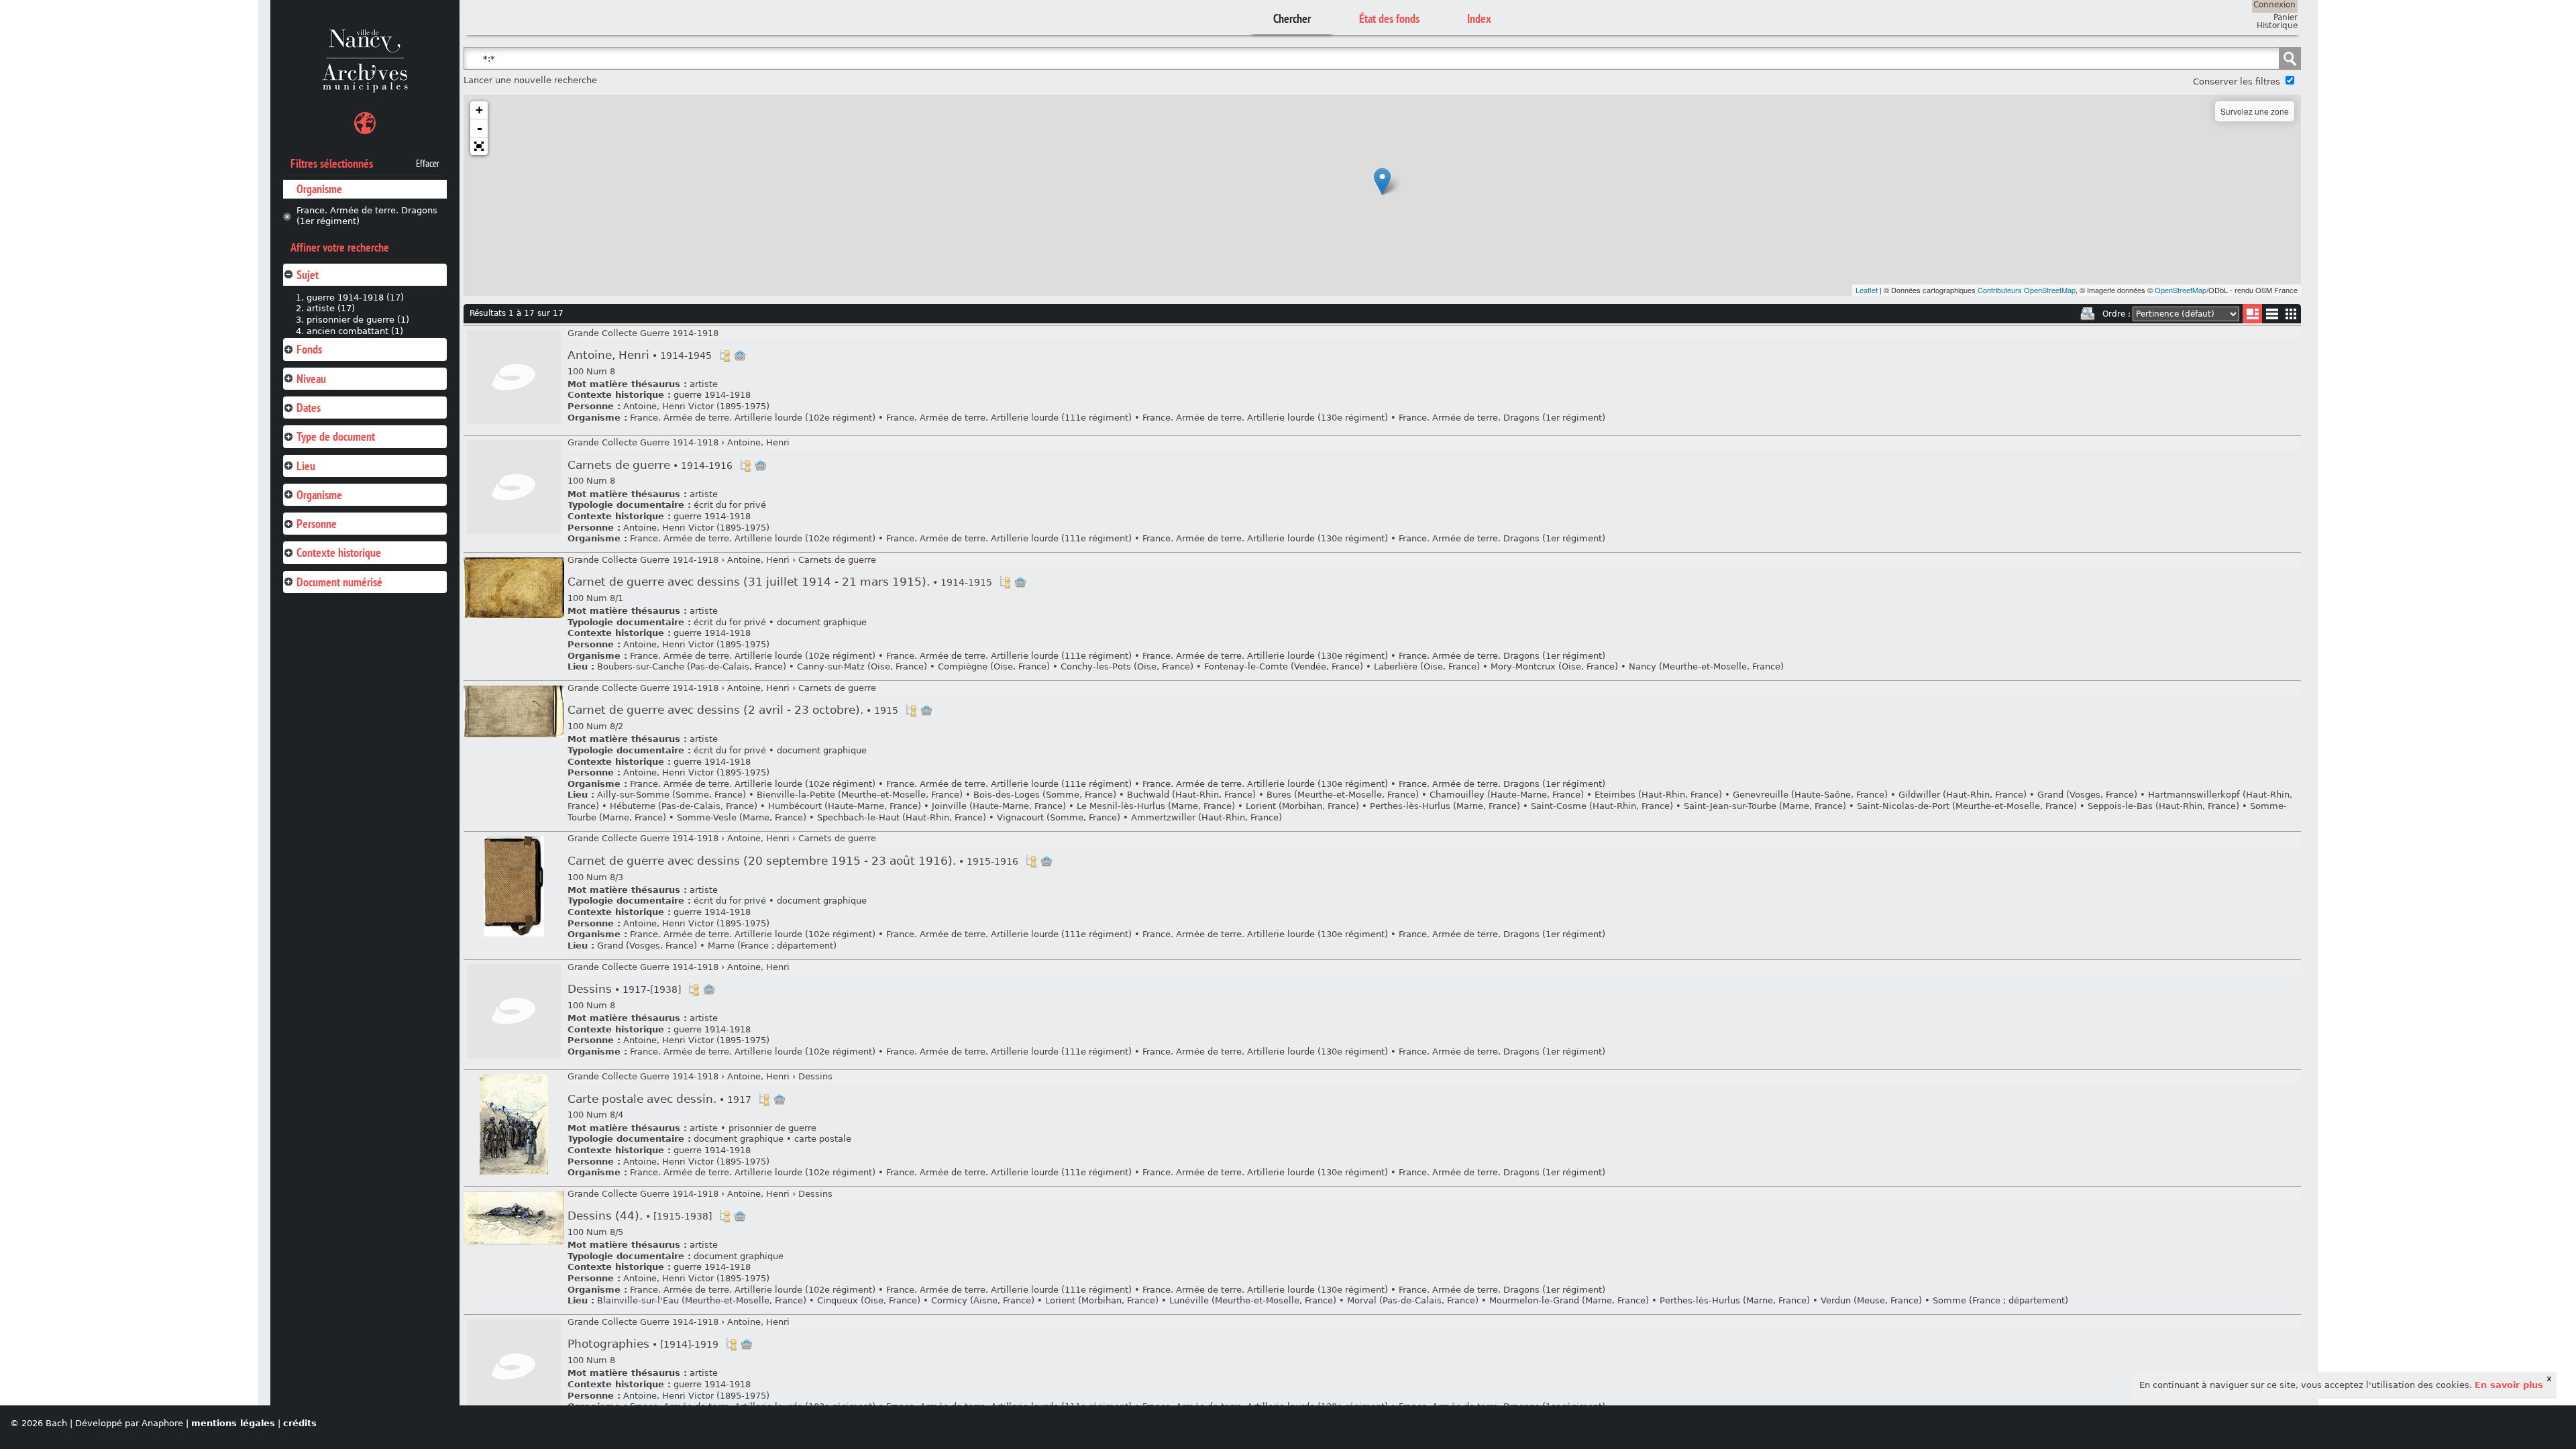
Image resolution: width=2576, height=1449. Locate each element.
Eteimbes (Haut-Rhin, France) (1658, 795)
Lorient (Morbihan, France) (1302, 806)
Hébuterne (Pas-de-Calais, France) (684, 806)
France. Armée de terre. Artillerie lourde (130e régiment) (1265, 418)
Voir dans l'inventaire (724, 356)
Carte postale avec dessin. (659, 1099)
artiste (704, 384)
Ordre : (2116, 314)
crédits (300, 1423)
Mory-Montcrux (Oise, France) (1554, 666)
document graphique (822, 622)
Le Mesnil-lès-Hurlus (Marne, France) (1156, 806)
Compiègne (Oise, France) (994, 666)
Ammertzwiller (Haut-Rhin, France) (1206, 817)
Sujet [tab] (308, 275)
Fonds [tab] (309, 349)
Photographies (643, 1344)
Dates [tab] (309, 408)
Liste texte (2272, 316)
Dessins (624, 989)
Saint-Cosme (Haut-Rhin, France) (1602, 806)
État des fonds (1389, 18)
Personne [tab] (317, 524)
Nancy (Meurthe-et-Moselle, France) (1706, 666)
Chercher (1292, 18)
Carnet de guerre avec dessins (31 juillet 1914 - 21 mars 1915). (780, 582)
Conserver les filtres (2237, 82)
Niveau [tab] (311, 379)
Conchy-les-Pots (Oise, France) (1127, 666)
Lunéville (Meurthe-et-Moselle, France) (1253, 1300)
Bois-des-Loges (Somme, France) (1045, 795)
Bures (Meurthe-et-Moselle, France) (1343, 795)
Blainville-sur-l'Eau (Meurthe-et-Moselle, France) (702, 1300)
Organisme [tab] (319, 495)
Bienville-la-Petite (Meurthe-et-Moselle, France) (860, 795)
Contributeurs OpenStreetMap (2027, 290)
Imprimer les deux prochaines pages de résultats (2088, 314)
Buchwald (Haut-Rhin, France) (1191, 795)
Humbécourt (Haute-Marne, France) (845, 806)
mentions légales (233, 1423)
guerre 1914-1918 (712, 395)
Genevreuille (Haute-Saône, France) (1810, 795)
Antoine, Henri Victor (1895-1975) (696, 406)
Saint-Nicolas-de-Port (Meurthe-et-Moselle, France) (1967, 806)
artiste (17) (331, 308)
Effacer (428, 164)
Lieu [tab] (306, 466)
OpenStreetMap (2181, 290)
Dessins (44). (640, 1216)
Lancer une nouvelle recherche (530, 80)
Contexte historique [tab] (339, 552)
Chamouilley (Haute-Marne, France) (1507, 795)
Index (1479, 18)
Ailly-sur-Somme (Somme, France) (672, 795)
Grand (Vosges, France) (2087, 795)
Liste (2252, 314)
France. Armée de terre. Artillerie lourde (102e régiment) (754, 418)
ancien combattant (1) (355, 331)
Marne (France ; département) (772, 946)
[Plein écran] (479, 146)
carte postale (823, 1139)
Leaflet (1867, 290)
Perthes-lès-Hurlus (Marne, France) (1445, 806)
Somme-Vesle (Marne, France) (742, 817)
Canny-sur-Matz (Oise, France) (862, 666)
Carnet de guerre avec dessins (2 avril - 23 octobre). (733, 710)
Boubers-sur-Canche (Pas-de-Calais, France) (692, 666)
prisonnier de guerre (772, 1128)
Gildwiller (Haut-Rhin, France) (1963, 795)
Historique (2277, 25)
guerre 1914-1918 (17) (355, 298)
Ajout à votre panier (740, 356)
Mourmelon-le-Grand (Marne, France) (1569, 1300)
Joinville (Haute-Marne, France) (999, 806)
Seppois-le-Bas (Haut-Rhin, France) (2163, 806)
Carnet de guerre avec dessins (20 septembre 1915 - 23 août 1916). (793, 861)
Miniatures (2291, 314)
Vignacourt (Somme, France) (1059, 817)
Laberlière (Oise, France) (1427, 666)
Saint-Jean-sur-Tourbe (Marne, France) (1765, 806)
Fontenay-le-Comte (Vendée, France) (1284, 666)
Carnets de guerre (650, 465)
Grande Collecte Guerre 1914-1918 (643, 333)
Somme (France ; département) (2000, 1300)
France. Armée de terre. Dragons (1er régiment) (367, 216)
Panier (2286, 17)
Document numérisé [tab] (339, 582)
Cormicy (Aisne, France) (983, 1300)
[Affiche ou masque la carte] (365, 125)
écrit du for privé (730, 505)
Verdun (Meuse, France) (1871, 1300)
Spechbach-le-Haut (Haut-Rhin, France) (902, 817)
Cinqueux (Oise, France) (869, 1300)
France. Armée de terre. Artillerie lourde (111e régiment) (1009, 418)
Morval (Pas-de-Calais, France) (1413, 1300)
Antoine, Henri (640, 355)
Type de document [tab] (336, 436)
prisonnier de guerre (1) (358, 320)
